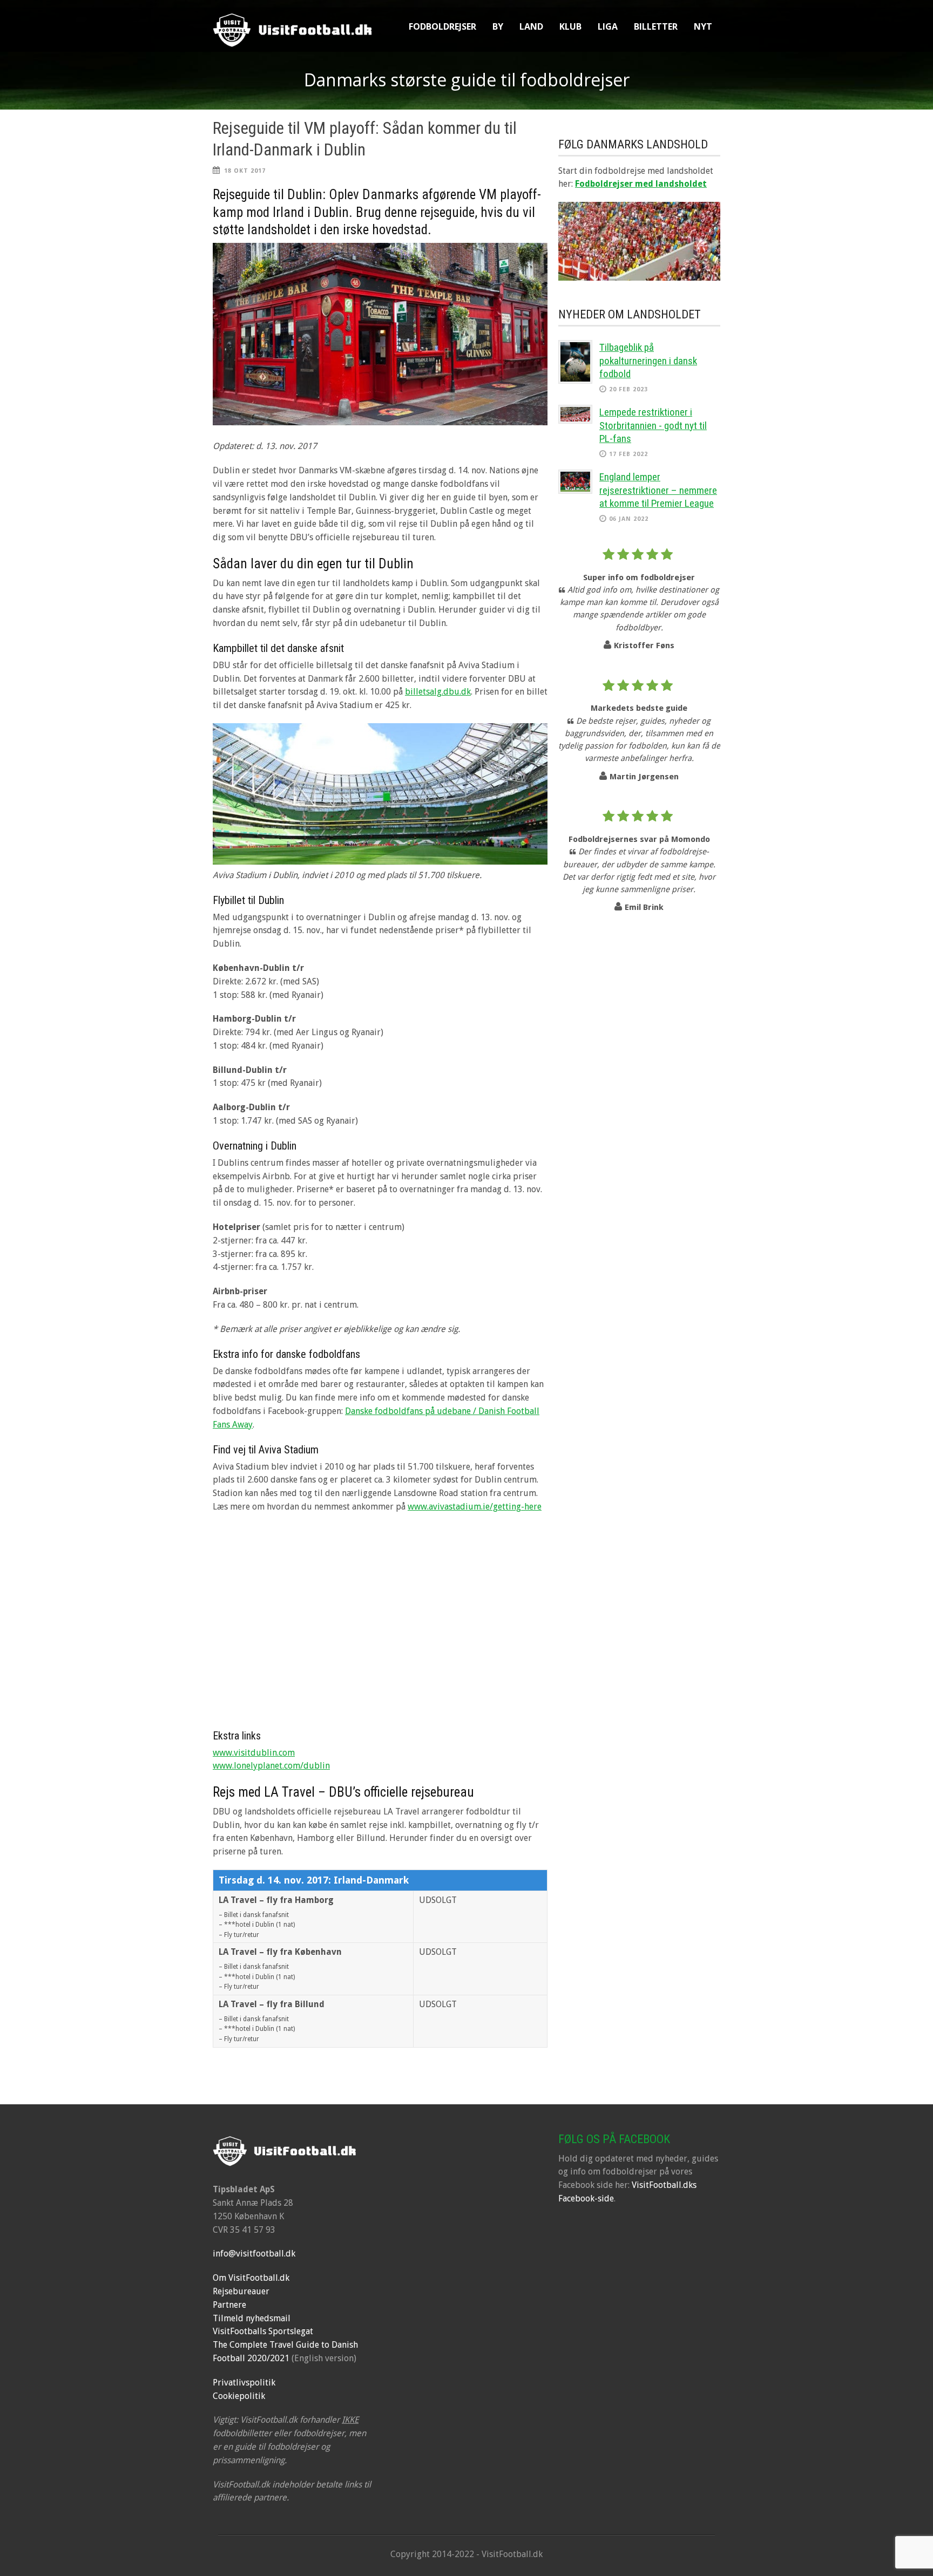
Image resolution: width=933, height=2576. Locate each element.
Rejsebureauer (241, 2291)
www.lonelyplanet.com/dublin (271, 1766)
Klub (570, 26)
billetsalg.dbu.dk (438, 692)
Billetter (656, 26)
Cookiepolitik (239, 2396)
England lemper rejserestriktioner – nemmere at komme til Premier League (658, 490)
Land (531, 26)
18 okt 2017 (245, 171)
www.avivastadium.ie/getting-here (475, 1507)
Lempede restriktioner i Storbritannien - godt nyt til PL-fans (653, 425)
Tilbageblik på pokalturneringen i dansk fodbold (648, 361)
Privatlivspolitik (244, 2383)
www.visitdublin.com (254, 1753)
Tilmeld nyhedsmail (252, 2318)
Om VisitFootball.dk (251, 2278)
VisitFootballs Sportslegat (263, 2331)
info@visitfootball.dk (254, 2254)
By (498, 26)
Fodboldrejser (442, 26)
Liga (608, 26)
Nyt (703, 26)
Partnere (229, 2305)
